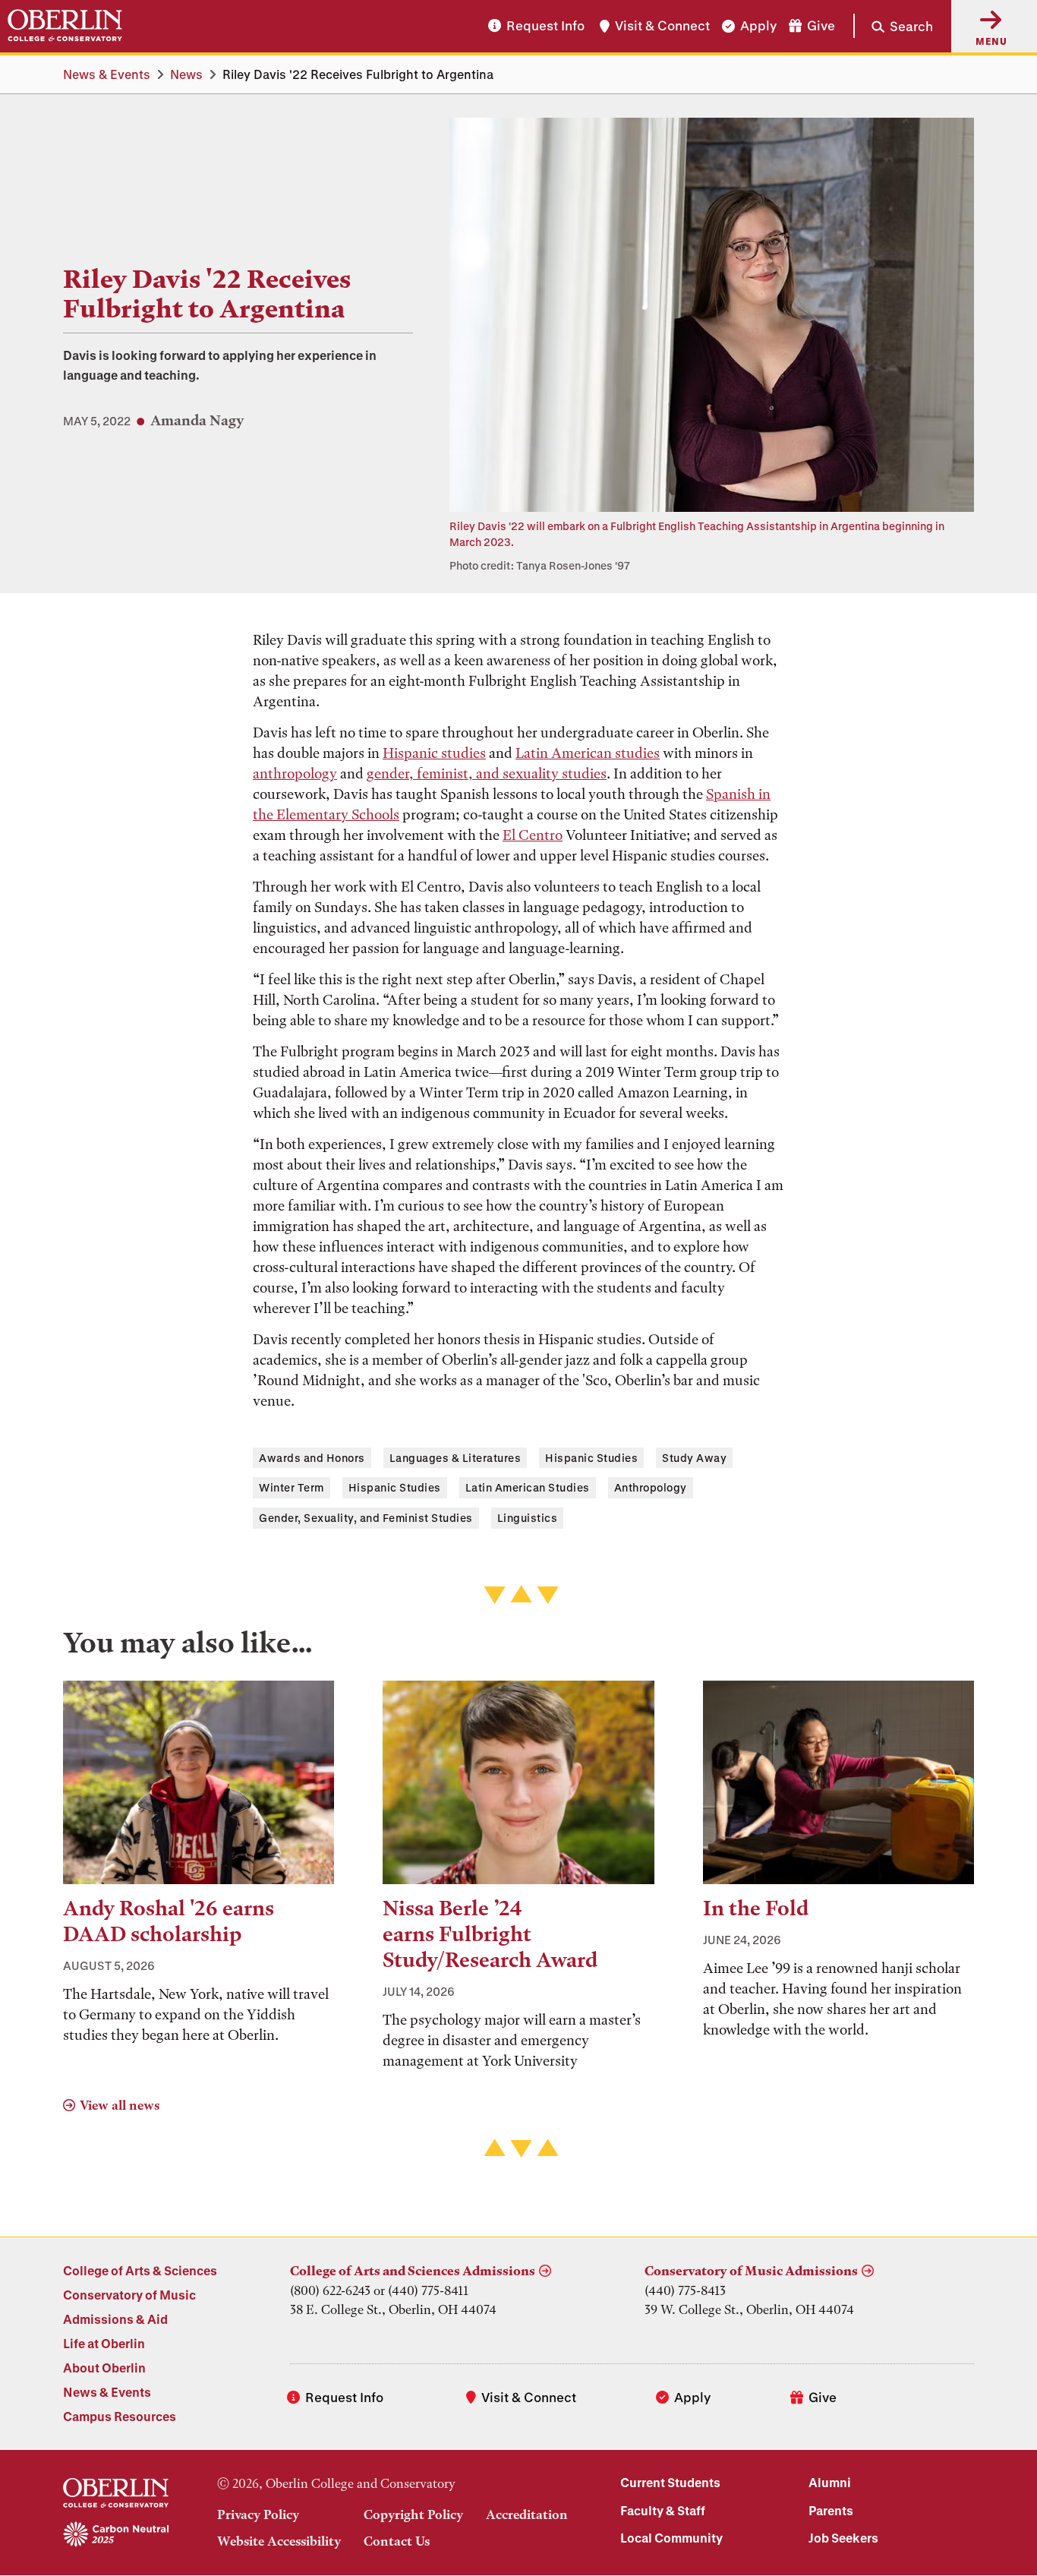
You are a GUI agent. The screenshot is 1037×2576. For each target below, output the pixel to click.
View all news (120, 2105)
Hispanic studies (434, 753)
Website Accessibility (279, 2541)
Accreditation (527, 2514)
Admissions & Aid (115, 2319)
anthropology (295, 773)
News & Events (107, 74)
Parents (831, 2510)
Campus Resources (120, 2416)
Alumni (830, 2482)
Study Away (694, 1458)
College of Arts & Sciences (140, 2270)
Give (821, 26)
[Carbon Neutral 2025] (116, 2535)
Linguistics (528, 1518)
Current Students (670, 2482)
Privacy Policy (258, 2514)
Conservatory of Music (129, 2295)
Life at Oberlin (104, 2343)
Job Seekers (843, 2538)
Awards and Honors (312, 1458)
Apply (758, 26)
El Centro (533, 835)
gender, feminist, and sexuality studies (487, 773)
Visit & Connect (662, 26)
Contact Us (397, 2541)
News (186, 74)
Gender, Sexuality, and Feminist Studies (366, 1518)
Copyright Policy (413, 2514)
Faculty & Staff (663, 2510)
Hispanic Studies (591, 1458)
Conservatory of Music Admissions (751, 2271)
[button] (893, 26)
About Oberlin (104, 2368)
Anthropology (651, 1487)
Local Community (671, 2538)
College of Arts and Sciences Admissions (413, 2271)
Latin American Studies (528, 1487)
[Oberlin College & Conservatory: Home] (65, 26)
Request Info (545, 26)
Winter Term (292, 1487)
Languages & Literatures (455, 1458)
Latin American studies (588, 753)
